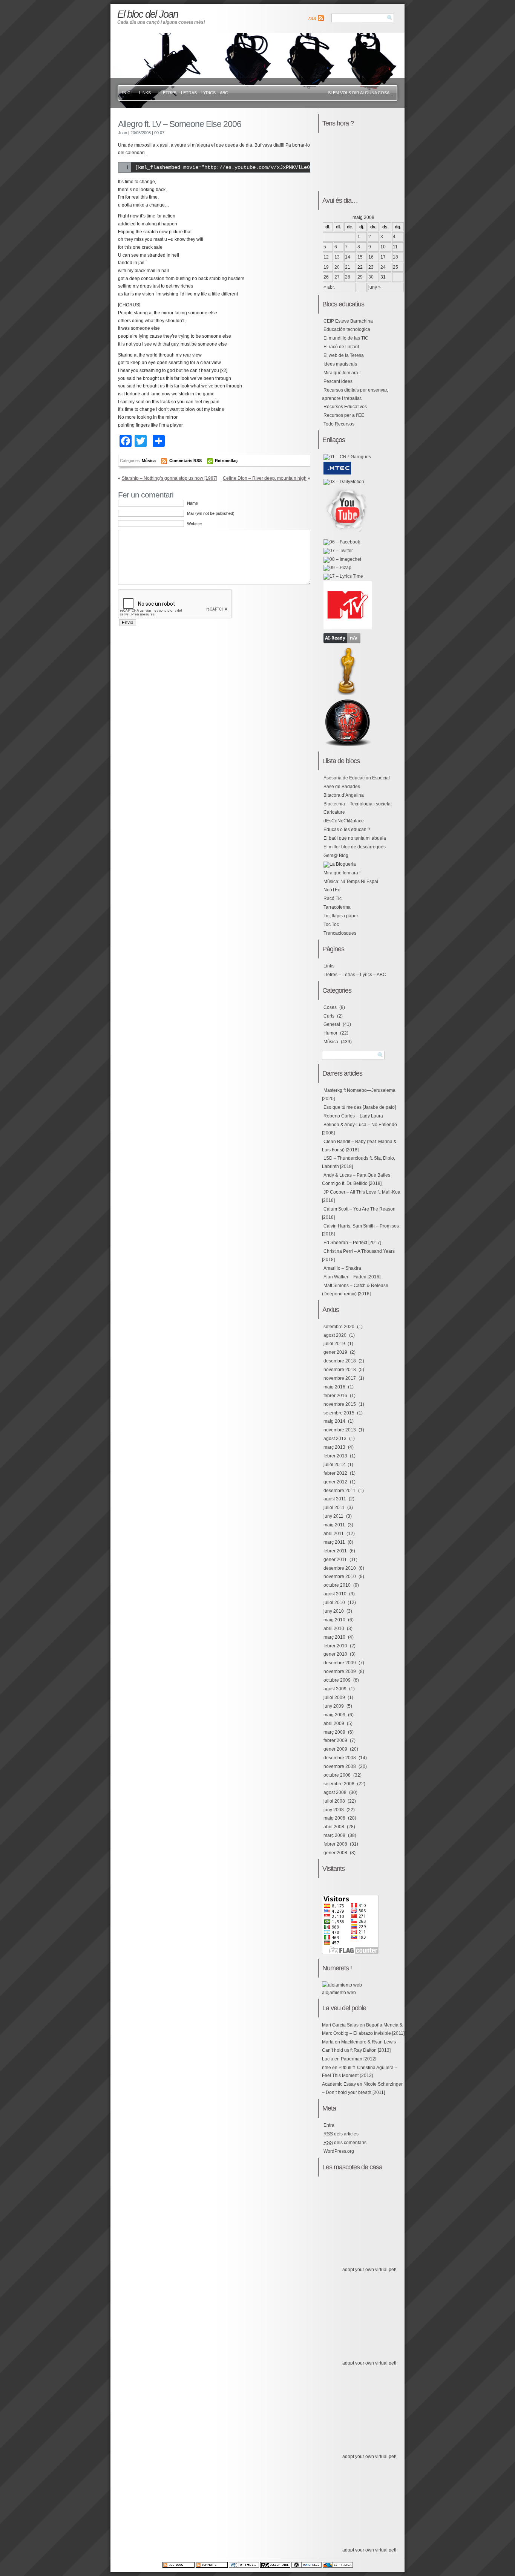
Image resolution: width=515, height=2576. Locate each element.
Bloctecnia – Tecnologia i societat (358, 804)
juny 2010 (334, 1611)
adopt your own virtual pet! (369, 2270)
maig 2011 (334, 1525)
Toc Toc (331, 924)
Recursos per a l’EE (344, 415)
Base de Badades (342, 787)
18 (395, 257)
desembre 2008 (340, 1758)
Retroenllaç (226, 461)
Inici (127, 93)
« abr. (329, 287)
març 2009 (334, 1732)
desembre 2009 (340, 1663)
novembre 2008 (340, 1766)
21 (348, 267)
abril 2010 (334, 1629)
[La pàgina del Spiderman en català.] (348, 745)
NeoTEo (332, 890)
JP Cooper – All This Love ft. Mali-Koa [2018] (361, 1196)
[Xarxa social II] (338, 551)
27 (337, 277)
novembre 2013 (340, 1430)
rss (312, 18)
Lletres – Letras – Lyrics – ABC (193, 93)
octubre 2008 (337, 1775)
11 (395, 247)
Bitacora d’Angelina (344, 795)
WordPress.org (339, 2151)
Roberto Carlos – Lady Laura (353, 1116)
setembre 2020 (339, 1327)
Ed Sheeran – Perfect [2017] (352, 1243)
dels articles (341, 2134)
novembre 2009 (340, 1671)
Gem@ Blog (336, 856)
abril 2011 (334, 1534)
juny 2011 (333, 1516)
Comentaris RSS (186, 461)
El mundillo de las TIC (346, 338)
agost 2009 (335, 1689)
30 (371, 277)
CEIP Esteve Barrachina (348, 321)
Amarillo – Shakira (342, 1268)
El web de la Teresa (344, 355)
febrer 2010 (335, 1646)
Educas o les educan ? (347, 830)
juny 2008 (334, 1810)
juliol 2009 (334, 1697)
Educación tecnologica (347, 329)
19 (326, 267)
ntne (326, 2068)
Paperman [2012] (359, 2059)
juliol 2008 (334, 1801)
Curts (329, 1016)
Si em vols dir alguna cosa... (360, 93)
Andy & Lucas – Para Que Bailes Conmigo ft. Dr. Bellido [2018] (356, 1179)
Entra (329, 2125)
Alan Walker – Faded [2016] (352, 1277)
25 (395, 267)
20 (337, 267)
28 (348, 277)
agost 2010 (335, 1594)
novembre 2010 (340, 1577)
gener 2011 (335, 1560)
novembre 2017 (340, 1378)
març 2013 (334, 1447)
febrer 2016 (335, 1396)
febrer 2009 (335, 1740)
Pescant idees (338, 381)
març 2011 (334, 1542)
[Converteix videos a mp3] (342, 642)
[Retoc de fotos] (342, 559)
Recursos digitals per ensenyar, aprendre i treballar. (355, 394)
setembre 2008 (339, 1784)
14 (348, 257)
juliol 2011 (334, 1508)
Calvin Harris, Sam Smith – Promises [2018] (360, 1230)
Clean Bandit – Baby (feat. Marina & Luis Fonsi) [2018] (359, 1146)
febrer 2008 (335, 1844)
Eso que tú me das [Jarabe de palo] (360, 1107)
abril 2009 (334, 1723)
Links (145, 93)
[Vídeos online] (344, 482)
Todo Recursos (339, 424)
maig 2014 (334, 1421)
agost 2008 (335, 1792)
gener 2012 (335, 1482)
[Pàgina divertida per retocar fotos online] (337, 568)
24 (383, 267)
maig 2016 (334, 1387)
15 (360, 257)
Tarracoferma (337, 907)
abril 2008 (334, 1827)
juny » (375, 287)
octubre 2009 (337, 1680)
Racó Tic (333, 898)
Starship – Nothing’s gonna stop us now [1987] (169, 478)
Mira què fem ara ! (342, 373)
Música (149, 461)
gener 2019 (335, 1352)
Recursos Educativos (345, 407)
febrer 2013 (335, 1456)
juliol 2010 (334, 1603)
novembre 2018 (340, 1370)
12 (326, 257)
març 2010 (334, 1637)
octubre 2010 (337, 1585)
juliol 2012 (334, 1465)
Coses (330, 1007)
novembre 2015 (340, 1404)
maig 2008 (334, 1818)
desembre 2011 (340, 1491)
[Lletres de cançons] (343, 576)
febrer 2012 (335, 1473)
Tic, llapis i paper (341, 916)
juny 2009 (334, 1706)
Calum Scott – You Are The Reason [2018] (359, 1213)
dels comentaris (345, 2143)
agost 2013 (335, 1439)
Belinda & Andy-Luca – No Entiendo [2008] (359, 1129)
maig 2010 (334, 1620)
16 (371, 257)
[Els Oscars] (348, 693)
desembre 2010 (340, 1568)
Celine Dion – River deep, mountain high (265, 478)
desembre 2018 (340, 1361)
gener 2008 (335, 1853)
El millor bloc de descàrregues (355, 847)
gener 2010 (335, 1654)
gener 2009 (335, 1749)
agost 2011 (335, 1499)
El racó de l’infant (341, 347)
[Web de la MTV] (348, 628)
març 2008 (334, 1835)
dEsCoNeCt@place (344, 821)
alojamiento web (339, 1993)
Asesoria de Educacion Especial (357, 778)
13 (337, 257)
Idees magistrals (340, 364)
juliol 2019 (334, 1344)
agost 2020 (335, 1335)
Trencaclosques (340, 933)
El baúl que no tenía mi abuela (355, 838)
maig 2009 (334, 1715)
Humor (330, 1033)
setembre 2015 (339, 1413)
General (332, 1024)
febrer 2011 (335, 1551)
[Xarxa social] (342, 542)
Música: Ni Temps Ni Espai (351, 882)
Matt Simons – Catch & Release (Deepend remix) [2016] (355, 1290)
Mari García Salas (340, 2025)
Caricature (334, 812)
